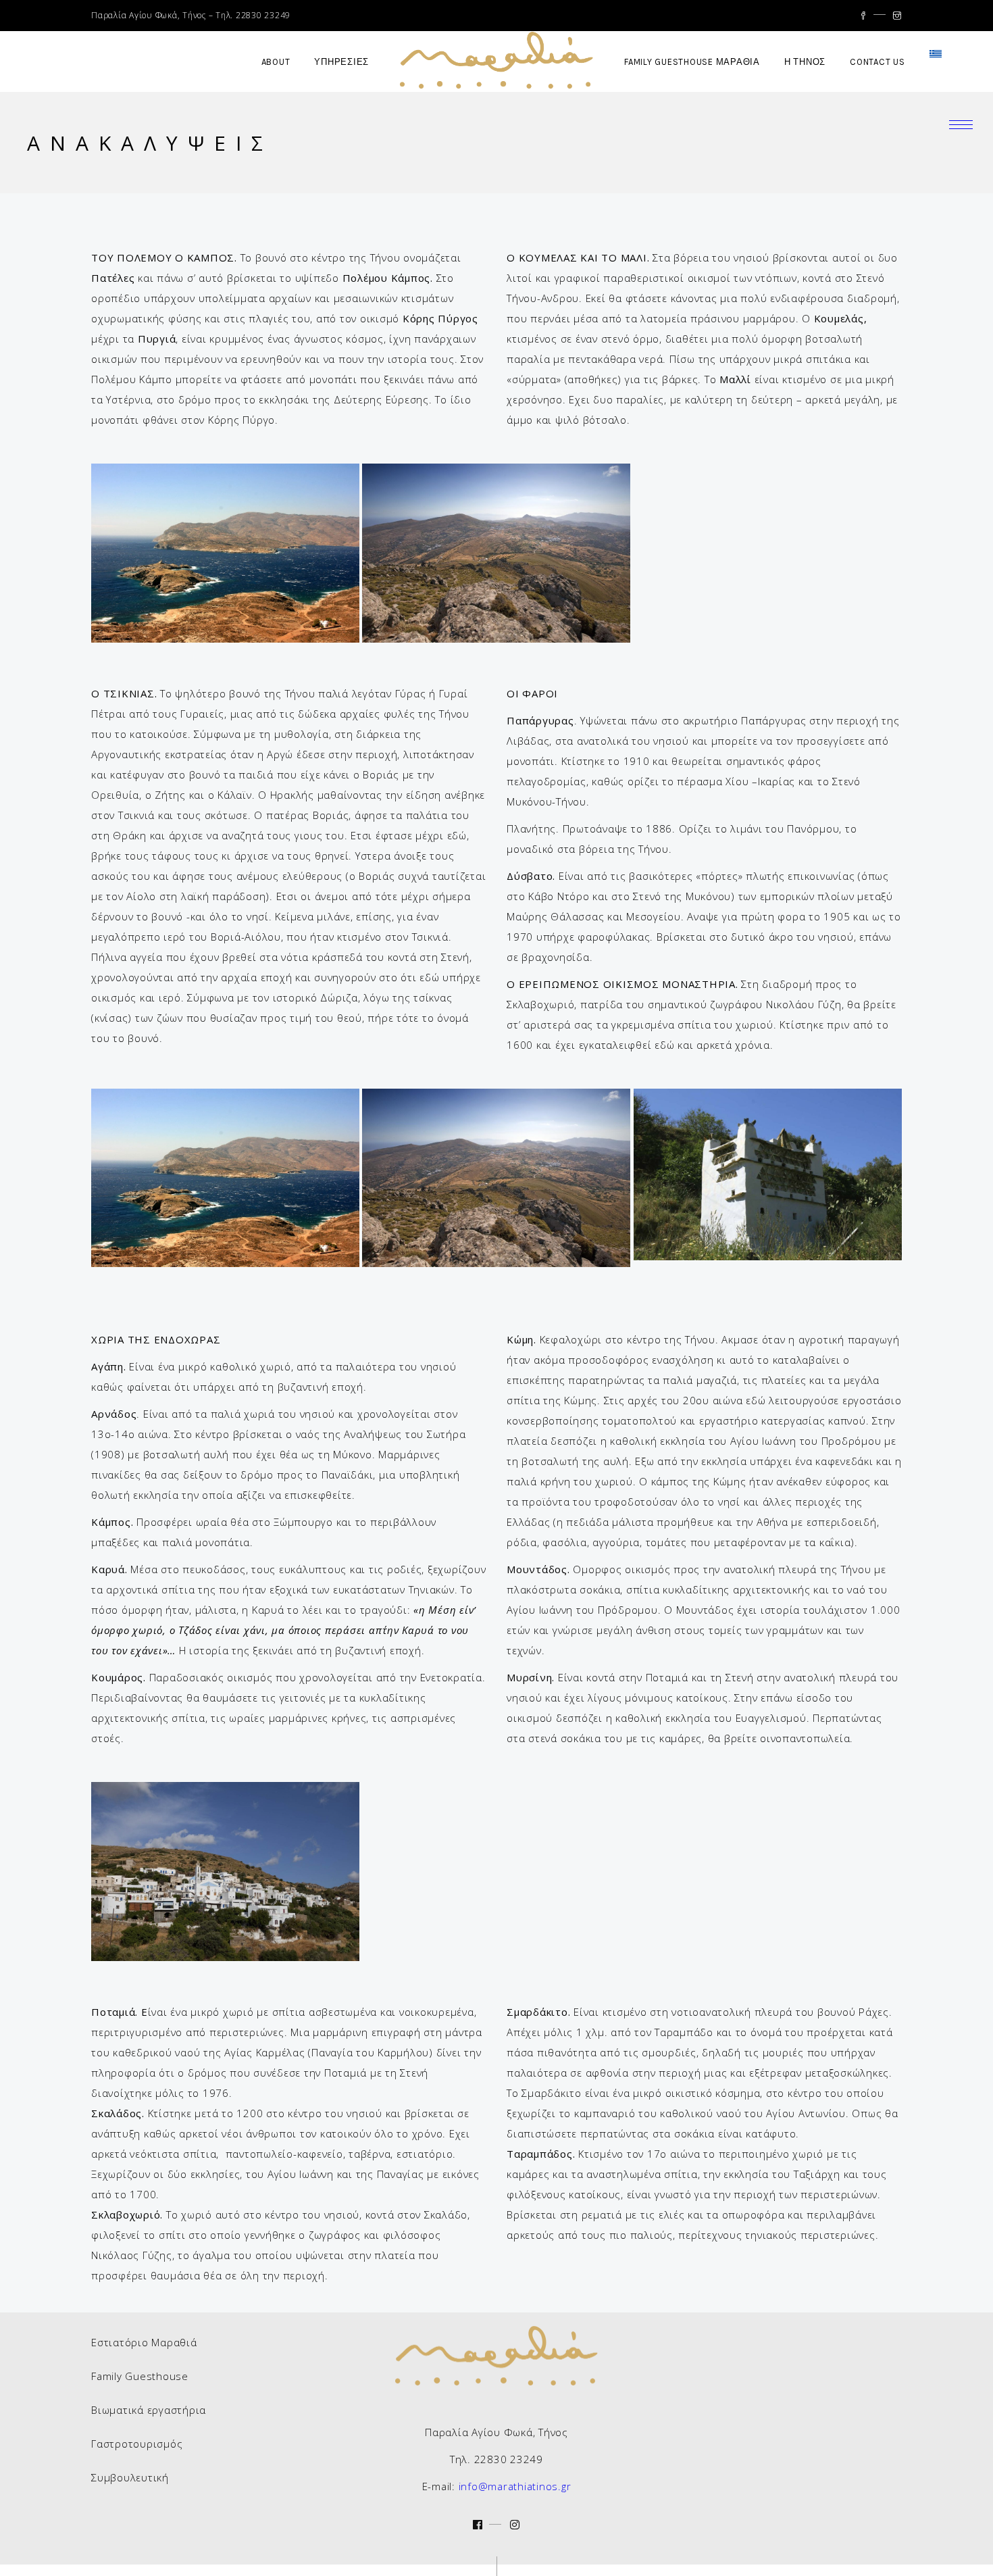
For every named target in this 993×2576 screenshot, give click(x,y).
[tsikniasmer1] (496, 553)
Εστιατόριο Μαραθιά (144, 2342)
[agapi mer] (225, 1872)
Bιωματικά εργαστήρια (149, 2410)
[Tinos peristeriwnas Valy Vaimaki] (768, 1174)
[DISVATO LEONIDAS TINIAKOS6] (225, 553)
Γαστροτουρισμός (137, 2444)
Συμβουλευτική (130, 2477)
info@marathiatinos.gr (515, 2486)
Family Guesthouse (140, 2376)
